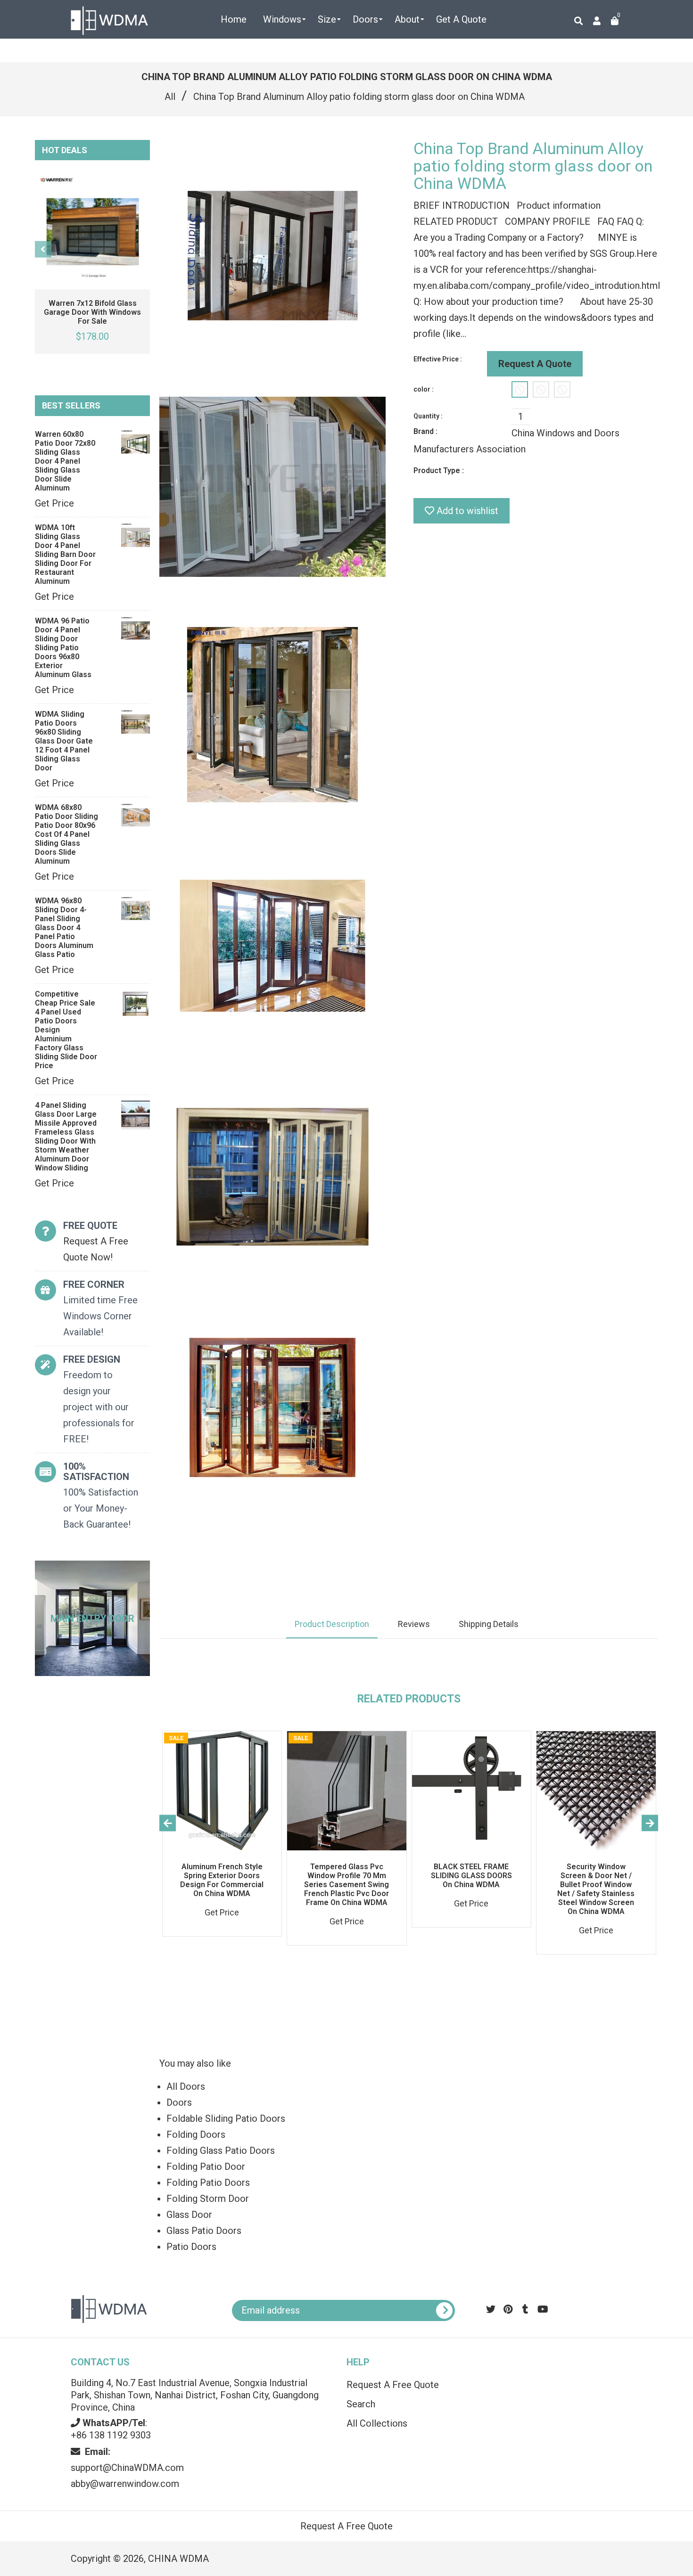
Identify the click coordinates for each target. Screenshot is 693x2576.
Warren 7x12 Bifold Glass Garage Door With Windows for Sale (92, 312)
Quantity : (428, 416)
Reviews (414, 1624)
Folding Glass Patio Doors (221, 2151)
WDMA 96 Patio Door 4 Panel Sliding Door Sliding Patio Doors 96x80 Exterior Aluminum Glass (63, 648)
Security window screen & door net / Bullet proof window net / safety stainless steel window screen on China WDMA (596, 1889)
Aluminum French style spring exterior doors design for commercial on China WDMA (222, 1880)
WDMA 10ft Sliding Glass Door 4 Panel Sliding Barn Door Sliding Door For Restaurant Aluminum (65, 554)
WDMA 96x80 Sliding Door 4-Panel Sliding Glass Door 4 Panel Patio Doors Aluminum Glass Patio (64, 928)
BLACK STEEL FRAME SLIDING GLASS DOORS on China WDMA (471, 1876)
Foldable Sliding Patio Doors (226, 2118)
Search (361, 2404)
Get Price (54, 503)
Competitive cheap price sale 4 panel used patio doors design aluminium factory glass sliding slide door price (66, 1030)
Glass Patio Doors (204, 2231)
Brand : (425, 431)
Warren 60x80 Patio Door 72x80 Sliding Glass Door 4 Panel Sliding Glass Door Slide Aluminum (65, 461)
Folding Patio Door (206, 2167)
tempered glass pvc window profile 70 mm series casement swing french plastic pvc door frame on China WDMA (346, 1885)
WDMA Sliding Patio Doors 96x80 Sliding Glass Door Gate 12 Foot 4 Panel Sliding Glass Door (64, 741)
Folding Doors (196, 2134)
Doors (179, 2102)
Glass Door (189, 2215)
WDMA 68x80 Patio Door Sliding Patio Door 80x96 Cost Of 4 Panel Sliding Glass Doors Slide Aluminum (66, 834)
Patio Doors (191, 2247)
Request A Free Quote (393, 2385)
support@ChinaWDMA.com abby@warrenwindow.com (127, 2468)
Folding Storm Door (208, 2199)
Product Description (332, 1624)
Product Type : (439, 470)
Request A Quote (535, 364)
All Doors (186, 2086)
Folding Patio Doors (208, 2183)
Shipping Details (489, 1624)
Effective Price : (438, 359)
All (170, 97)
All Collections (377, 2423)
